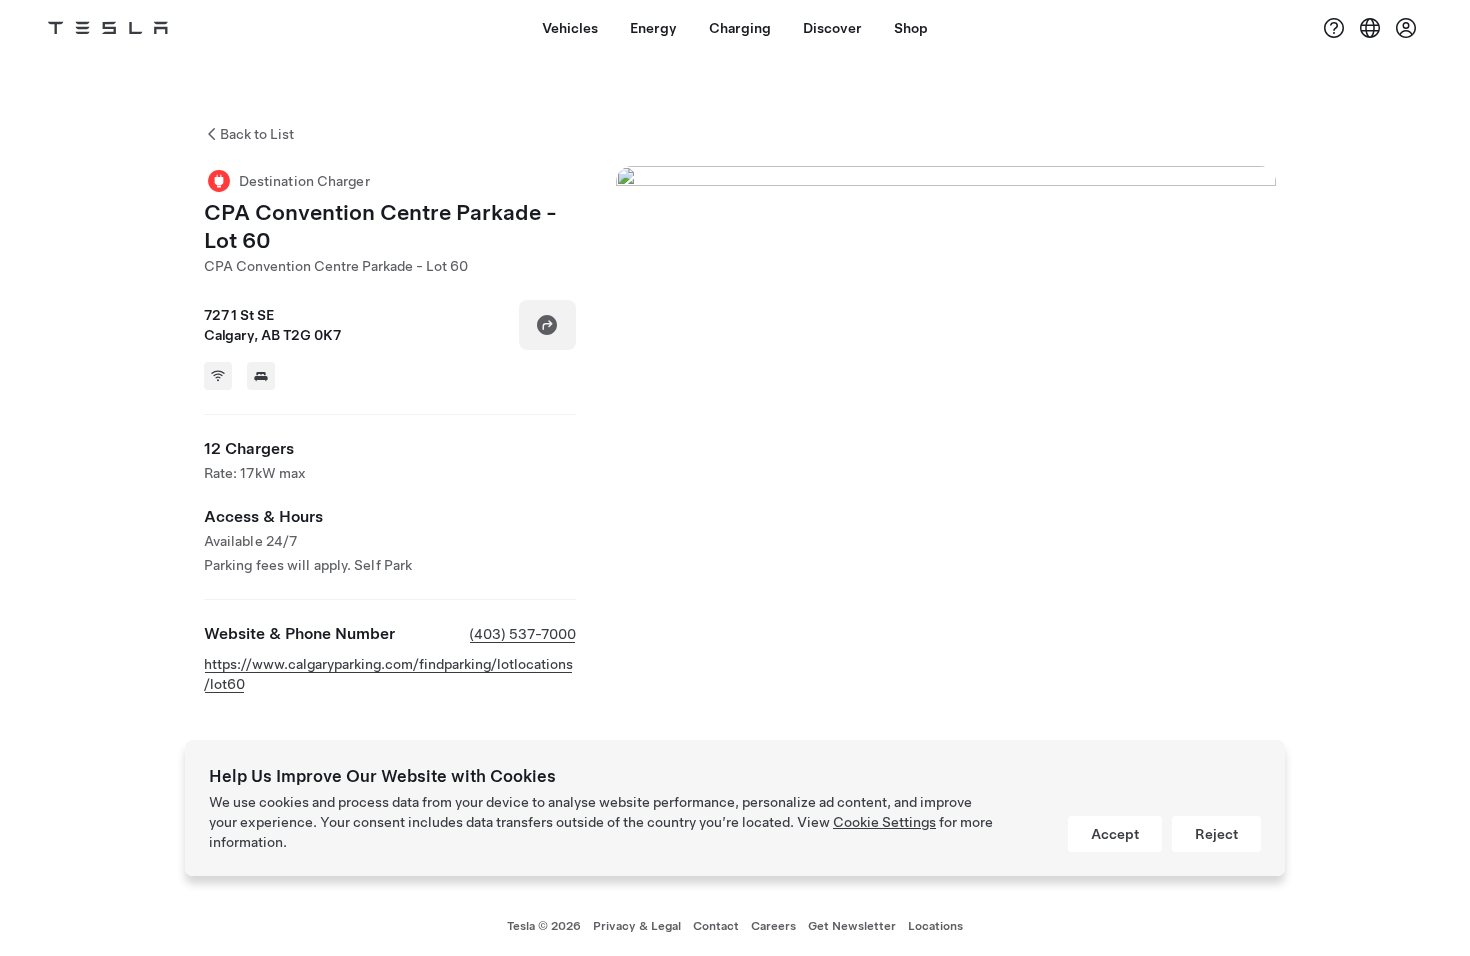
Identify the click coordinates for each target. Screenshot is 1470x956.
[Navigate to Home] (108, 28)
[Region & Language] (1370, 28)
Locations (935, 926)
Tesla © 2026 (544, 926)
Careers (773, 926)
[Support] (1334, 28)
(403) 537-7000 (522, 634)
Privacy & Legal (637, 926)
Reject (1216, 834)
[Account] (1406, 28)
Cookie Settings (884, 822)
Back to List (257, 134)
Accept (1115, 834)
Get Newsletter (852, 926)
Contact (716, 926)
